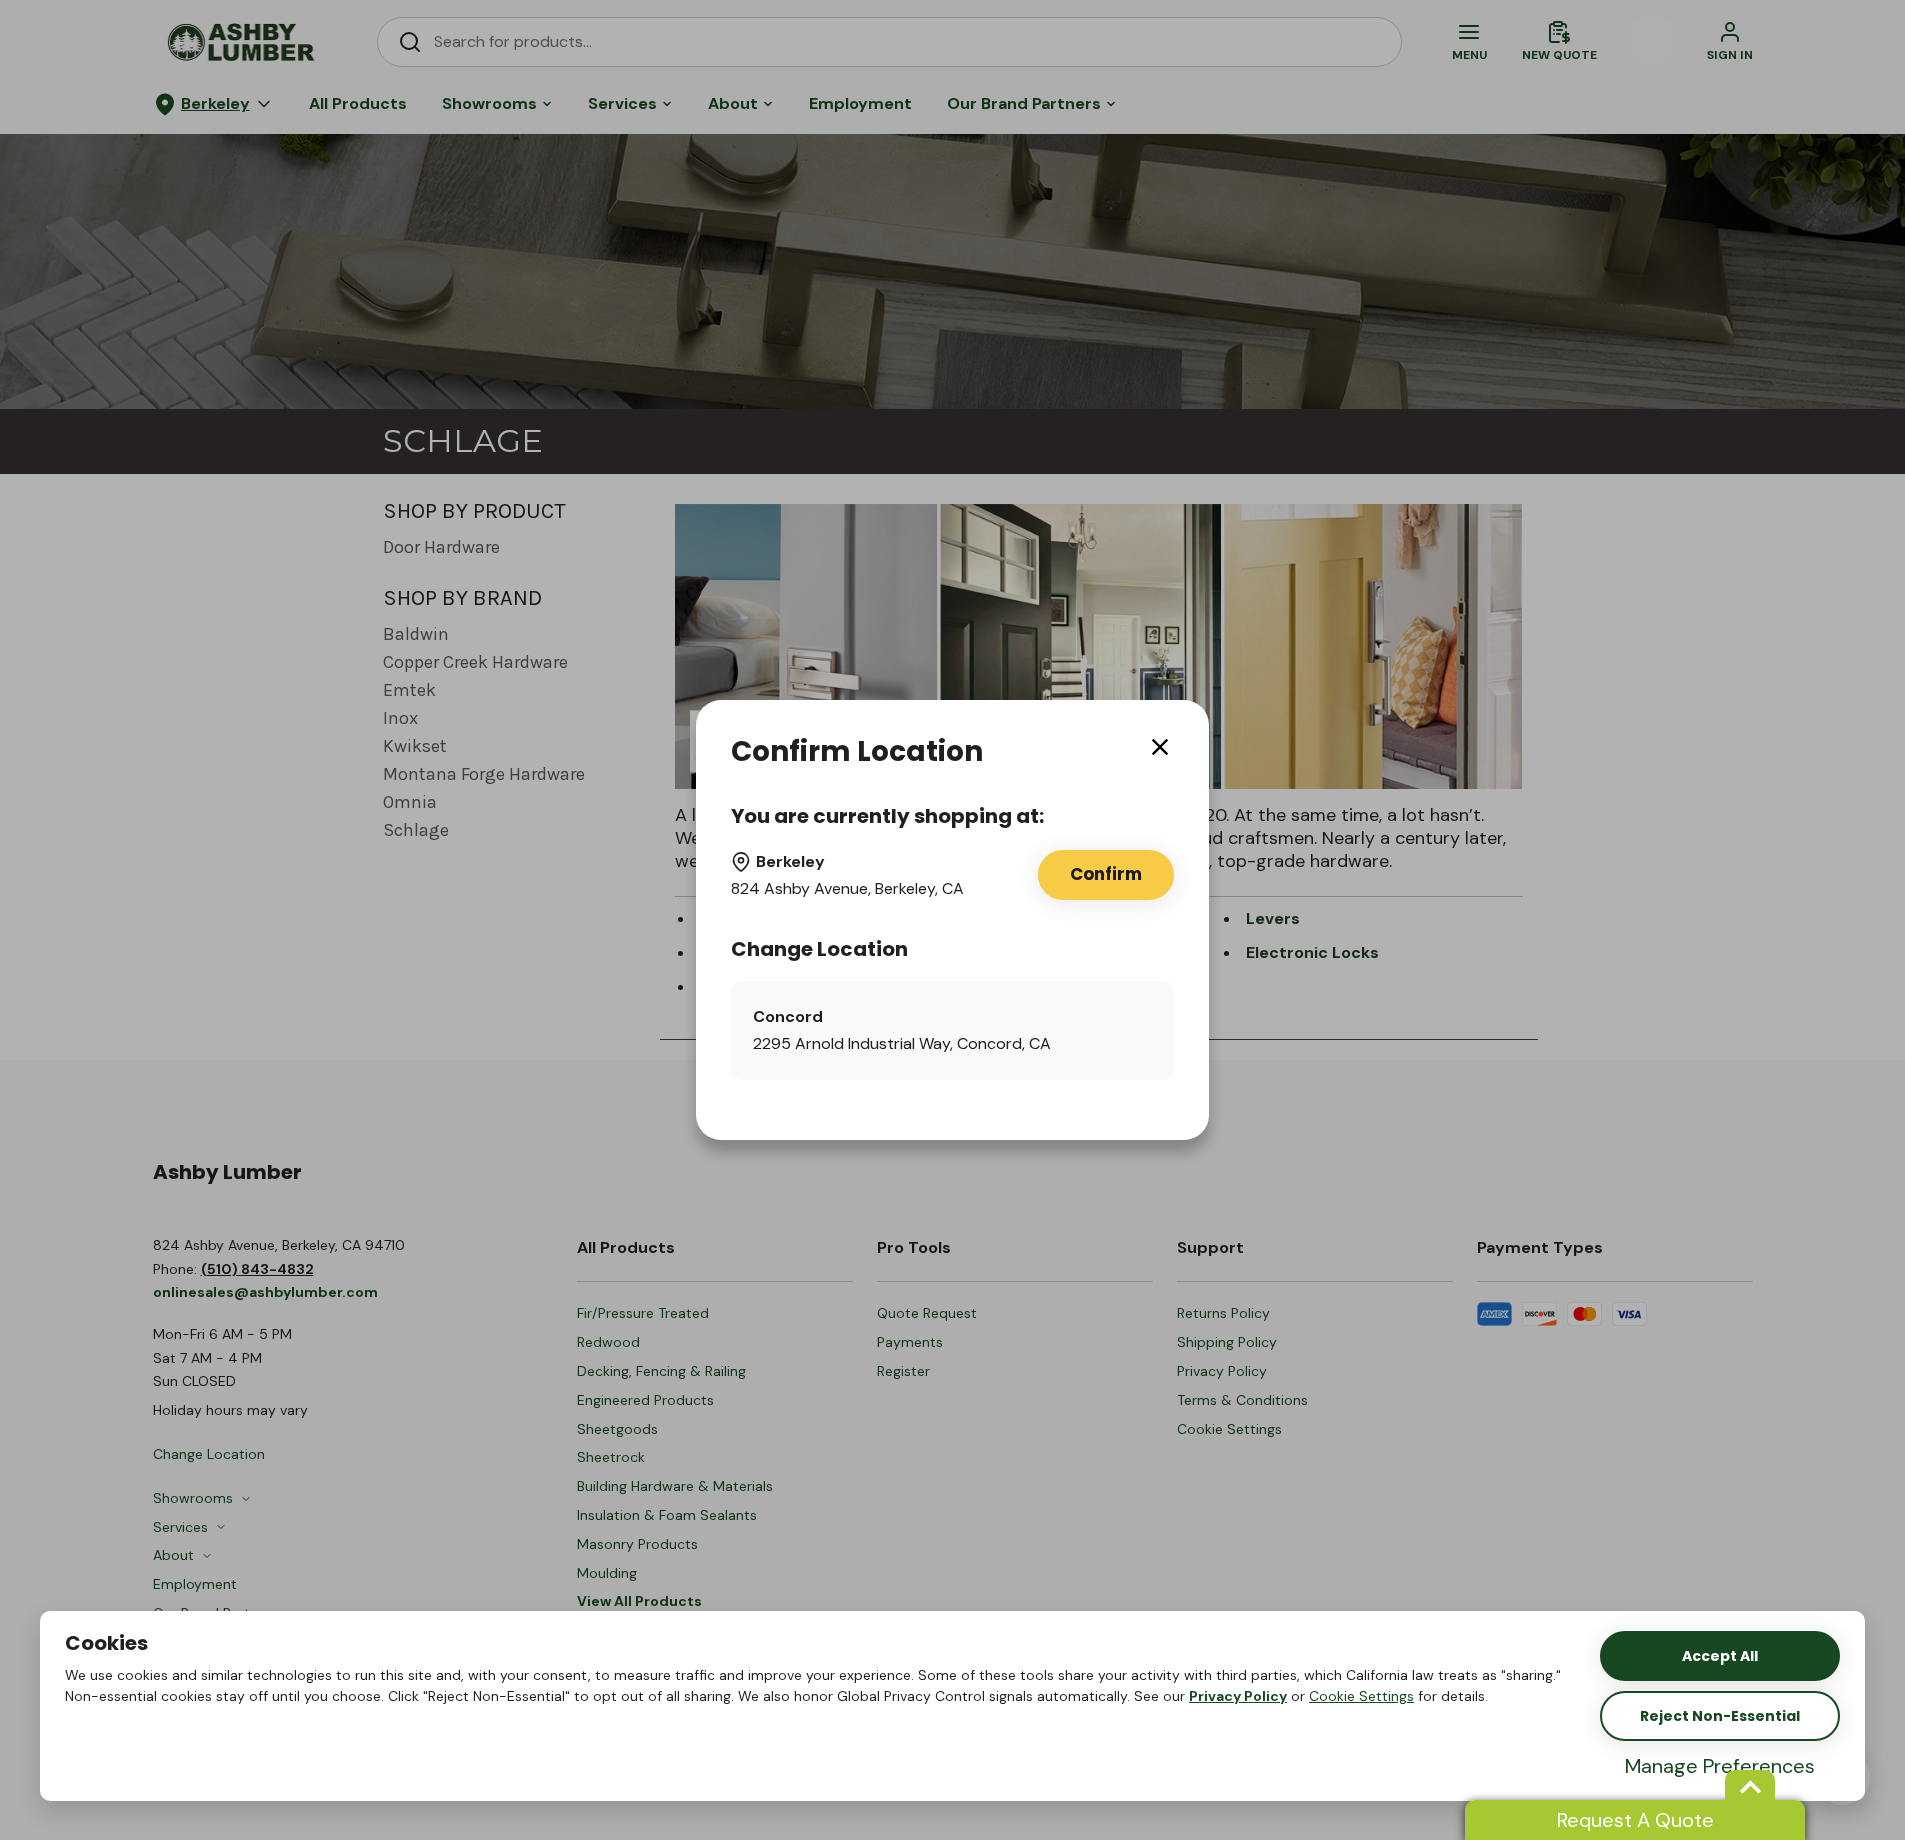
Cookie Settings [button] (1361, 1696)
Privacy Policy (1238, 1696)
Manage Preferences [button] (1720, 1766)
